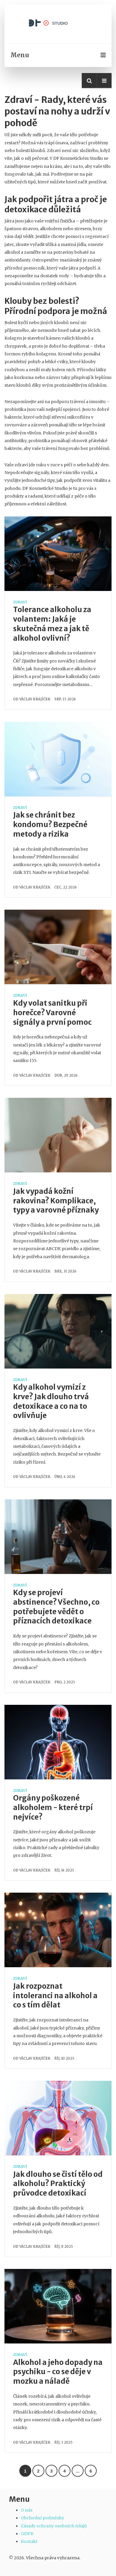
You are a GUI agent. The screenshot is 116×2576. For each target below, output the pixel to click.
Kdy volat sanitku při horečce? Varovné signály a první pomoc (52, 1013)
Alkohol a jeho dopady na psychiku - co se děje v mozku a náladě (58, 2372)
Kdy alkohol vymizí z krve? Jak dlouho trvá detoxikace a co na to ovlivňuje (51, 1401)
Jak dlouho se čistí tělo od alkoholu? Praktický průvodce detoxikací (58, 2184)
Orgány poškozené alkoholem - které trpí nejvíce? (53, 1808)
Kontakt (29, 2541)
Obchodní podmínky (43, 2518)
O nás (27, 2510)
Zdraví (20, 602)
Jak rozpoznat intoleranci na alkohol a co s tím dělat (55, 1996)
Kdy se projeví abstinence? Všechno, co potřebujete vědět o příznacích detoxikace (56, 1607)
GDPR (27, 2534)
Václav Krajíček (35, 699)
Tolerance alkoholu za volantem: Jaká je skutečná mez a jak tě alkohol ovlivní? (52, 624)
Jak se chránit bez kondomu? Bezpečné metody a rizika (50, 825)
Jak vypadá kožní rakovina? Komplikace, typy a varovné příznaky (56, 1201)
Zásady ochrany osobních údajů (54, 2526)
